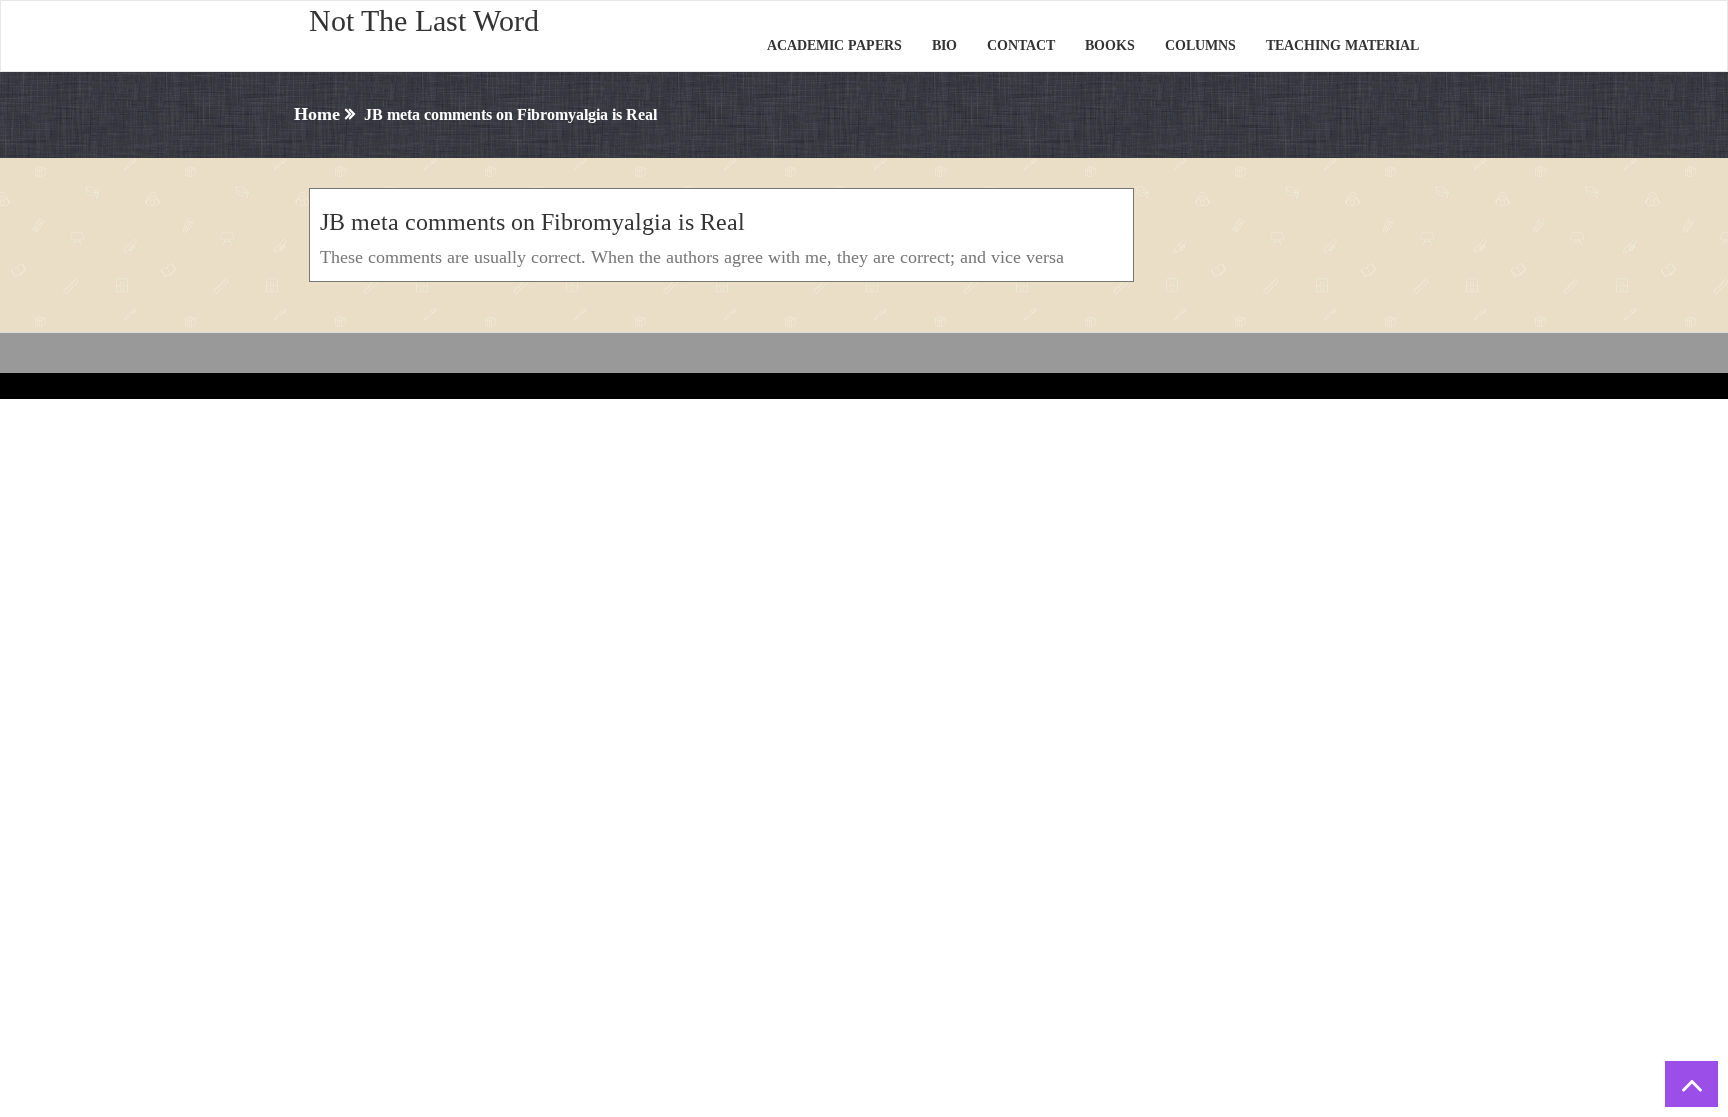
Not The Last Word (424, 20)
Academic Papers (834, 45)
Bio (944, 45)
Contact (1021, 45)
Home (317, 114)
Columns (1200, 45)
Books (1110, 45)
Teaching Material (1342, 45)
